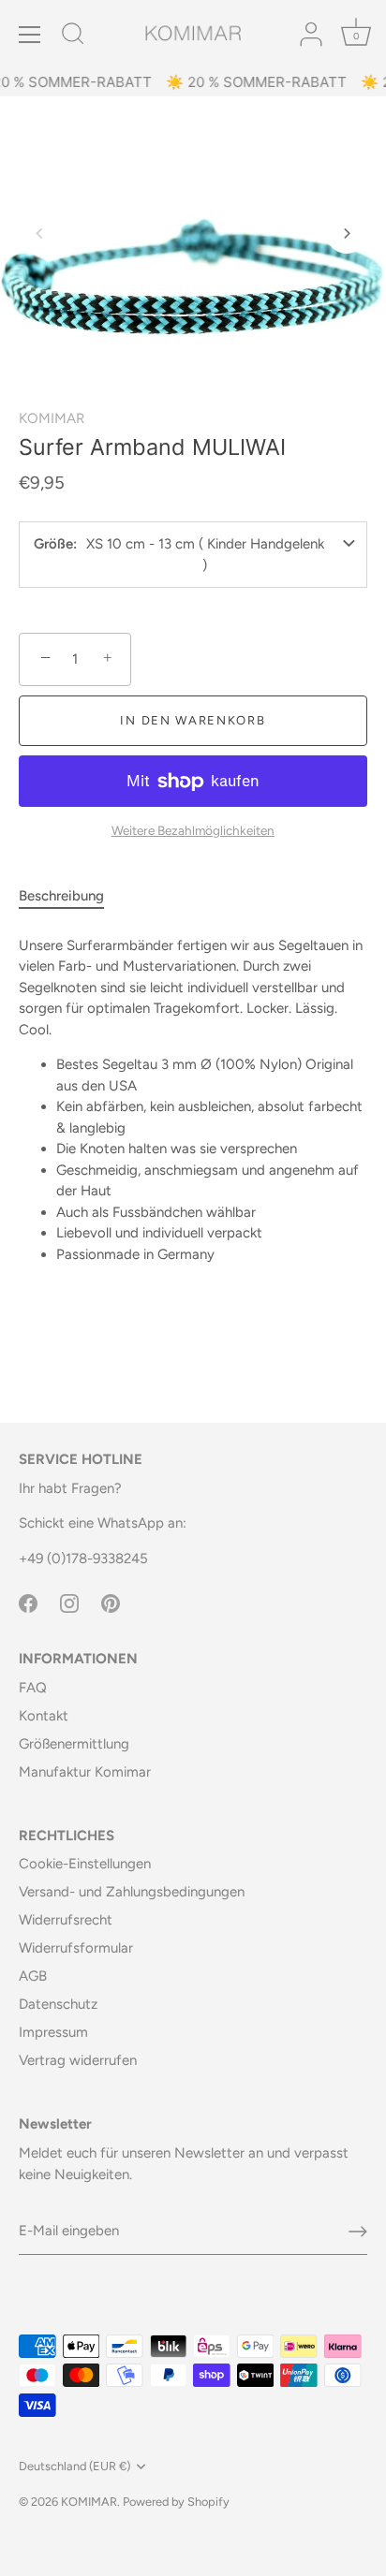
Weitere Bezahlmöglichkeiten (193, 830)
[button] (39, 233)
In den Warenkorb (193, 720)
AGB (33, 1976)
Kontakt (44, 1716)
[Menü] (30, 35)
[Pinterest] (111, 1602)
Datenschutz (58, 2004)
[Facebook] (28, 1602)
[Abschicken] (358, 2232)
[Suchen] (73, 37)
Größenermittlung (74, 1744)
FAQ (33, 1688)
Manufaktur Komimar (85, 1772)
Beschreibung (61, 896)
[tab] (71, 896)
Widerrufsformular (76, 1948)
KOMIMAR (52, 418)
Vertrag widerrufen (78, 2060)
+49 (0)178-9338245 (83, 1559)
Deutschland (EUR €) (74, 2466)
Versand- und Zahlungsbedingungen (132, 1892)
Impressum (53, 2032)
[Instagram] (69, 1602)
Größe (53, 544)
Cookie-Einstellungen (85, 1864)
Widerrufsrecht (66, 1920)
